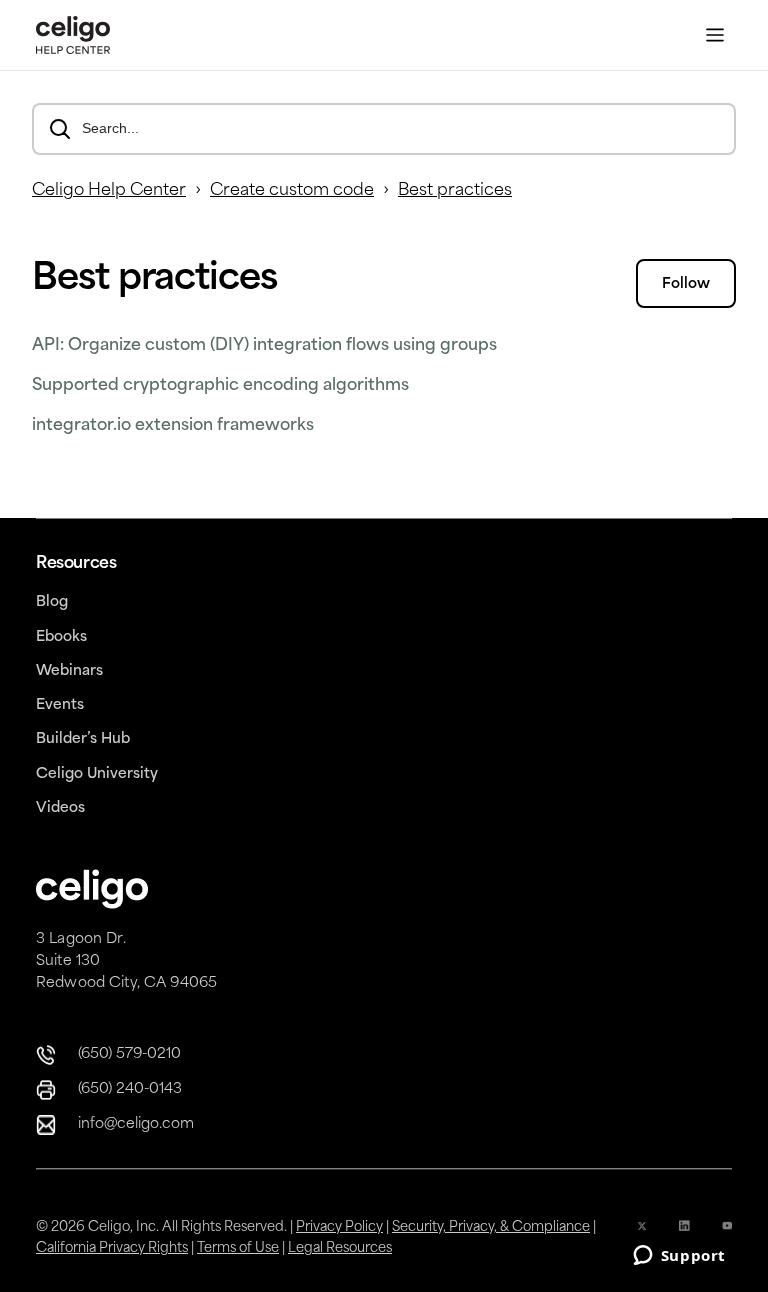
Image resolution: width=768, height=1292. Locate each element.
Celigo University (97, 774)
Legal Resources (340, 1248)
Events (60, 705)
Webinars (69, 671)
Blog (52, 602)
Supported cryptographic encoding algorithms (220, 386)
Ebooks (61, 637)
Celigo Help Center (109, 191)
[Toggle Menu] (715, 35)
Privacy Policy (339, 1227)
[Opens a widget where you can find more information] (679, 1257)
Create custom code (292, 191)
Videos (60, 808)
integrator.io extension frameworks (173, 426)
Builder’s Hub (83, 739)
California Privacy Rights (112, 1248)
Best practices (455, 191)
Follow (686, 284)
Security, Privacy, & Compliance (491, 1227)
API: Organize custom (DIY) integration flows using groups (264, 346)
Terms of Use (238, 1248)
